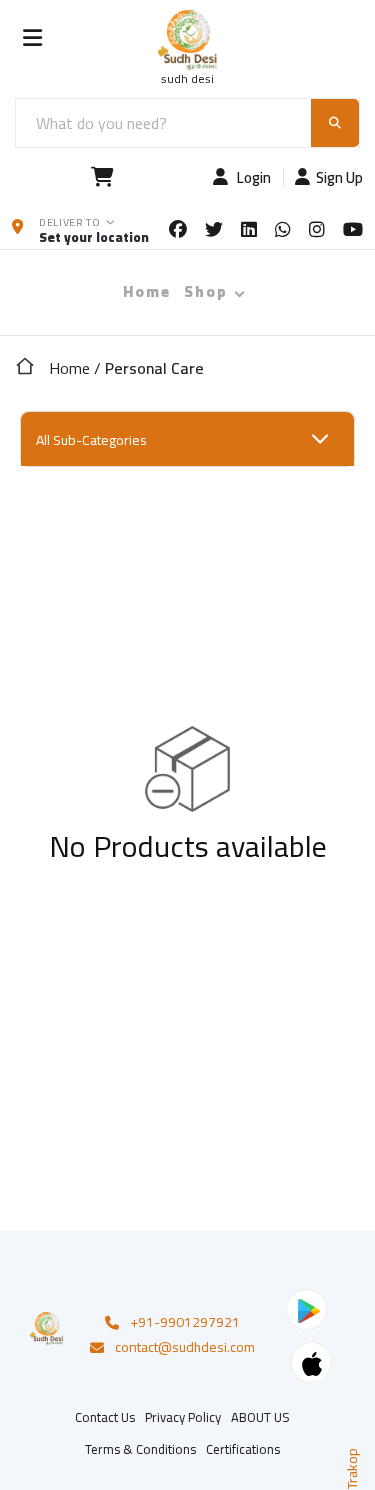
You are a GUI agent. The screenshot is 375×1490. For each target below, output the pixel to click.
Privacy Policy (183, 1417)
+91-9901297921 (185, 1323)
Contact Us (105, 1417)
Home (147, 291)
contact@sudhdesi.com (185, 1348)
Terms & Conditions (140, 1449)
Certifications (243, 1449)
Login (252, 178)
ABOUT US (260, 1417)
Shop (206, 291)
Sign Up (339, 178)
